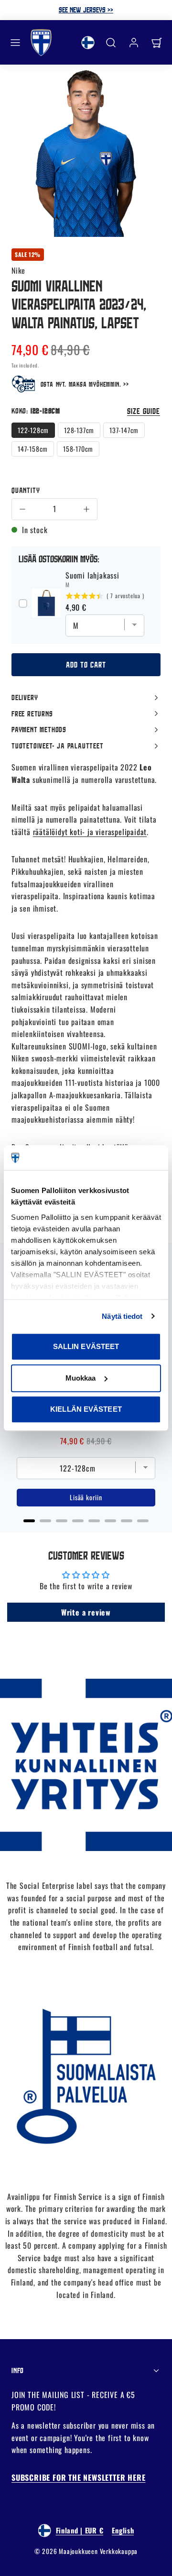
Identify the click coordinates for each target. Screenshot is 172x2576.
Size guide (144, 411)
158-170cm (78, 449)
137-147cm (124, 430)
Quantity (26, 490)
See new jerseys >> (86, 10)
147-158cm (33, 449)
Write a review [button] (86, 1612)
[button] (15, 43)
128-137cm (79, 430)
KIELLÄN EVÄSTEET (86, 1409)
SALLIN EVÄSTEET (86, 1346)
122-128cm (33, 430)
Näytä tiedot (122, 1316)
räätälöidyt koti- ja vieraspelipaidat (90, 832)
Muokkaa (81, 1378)
